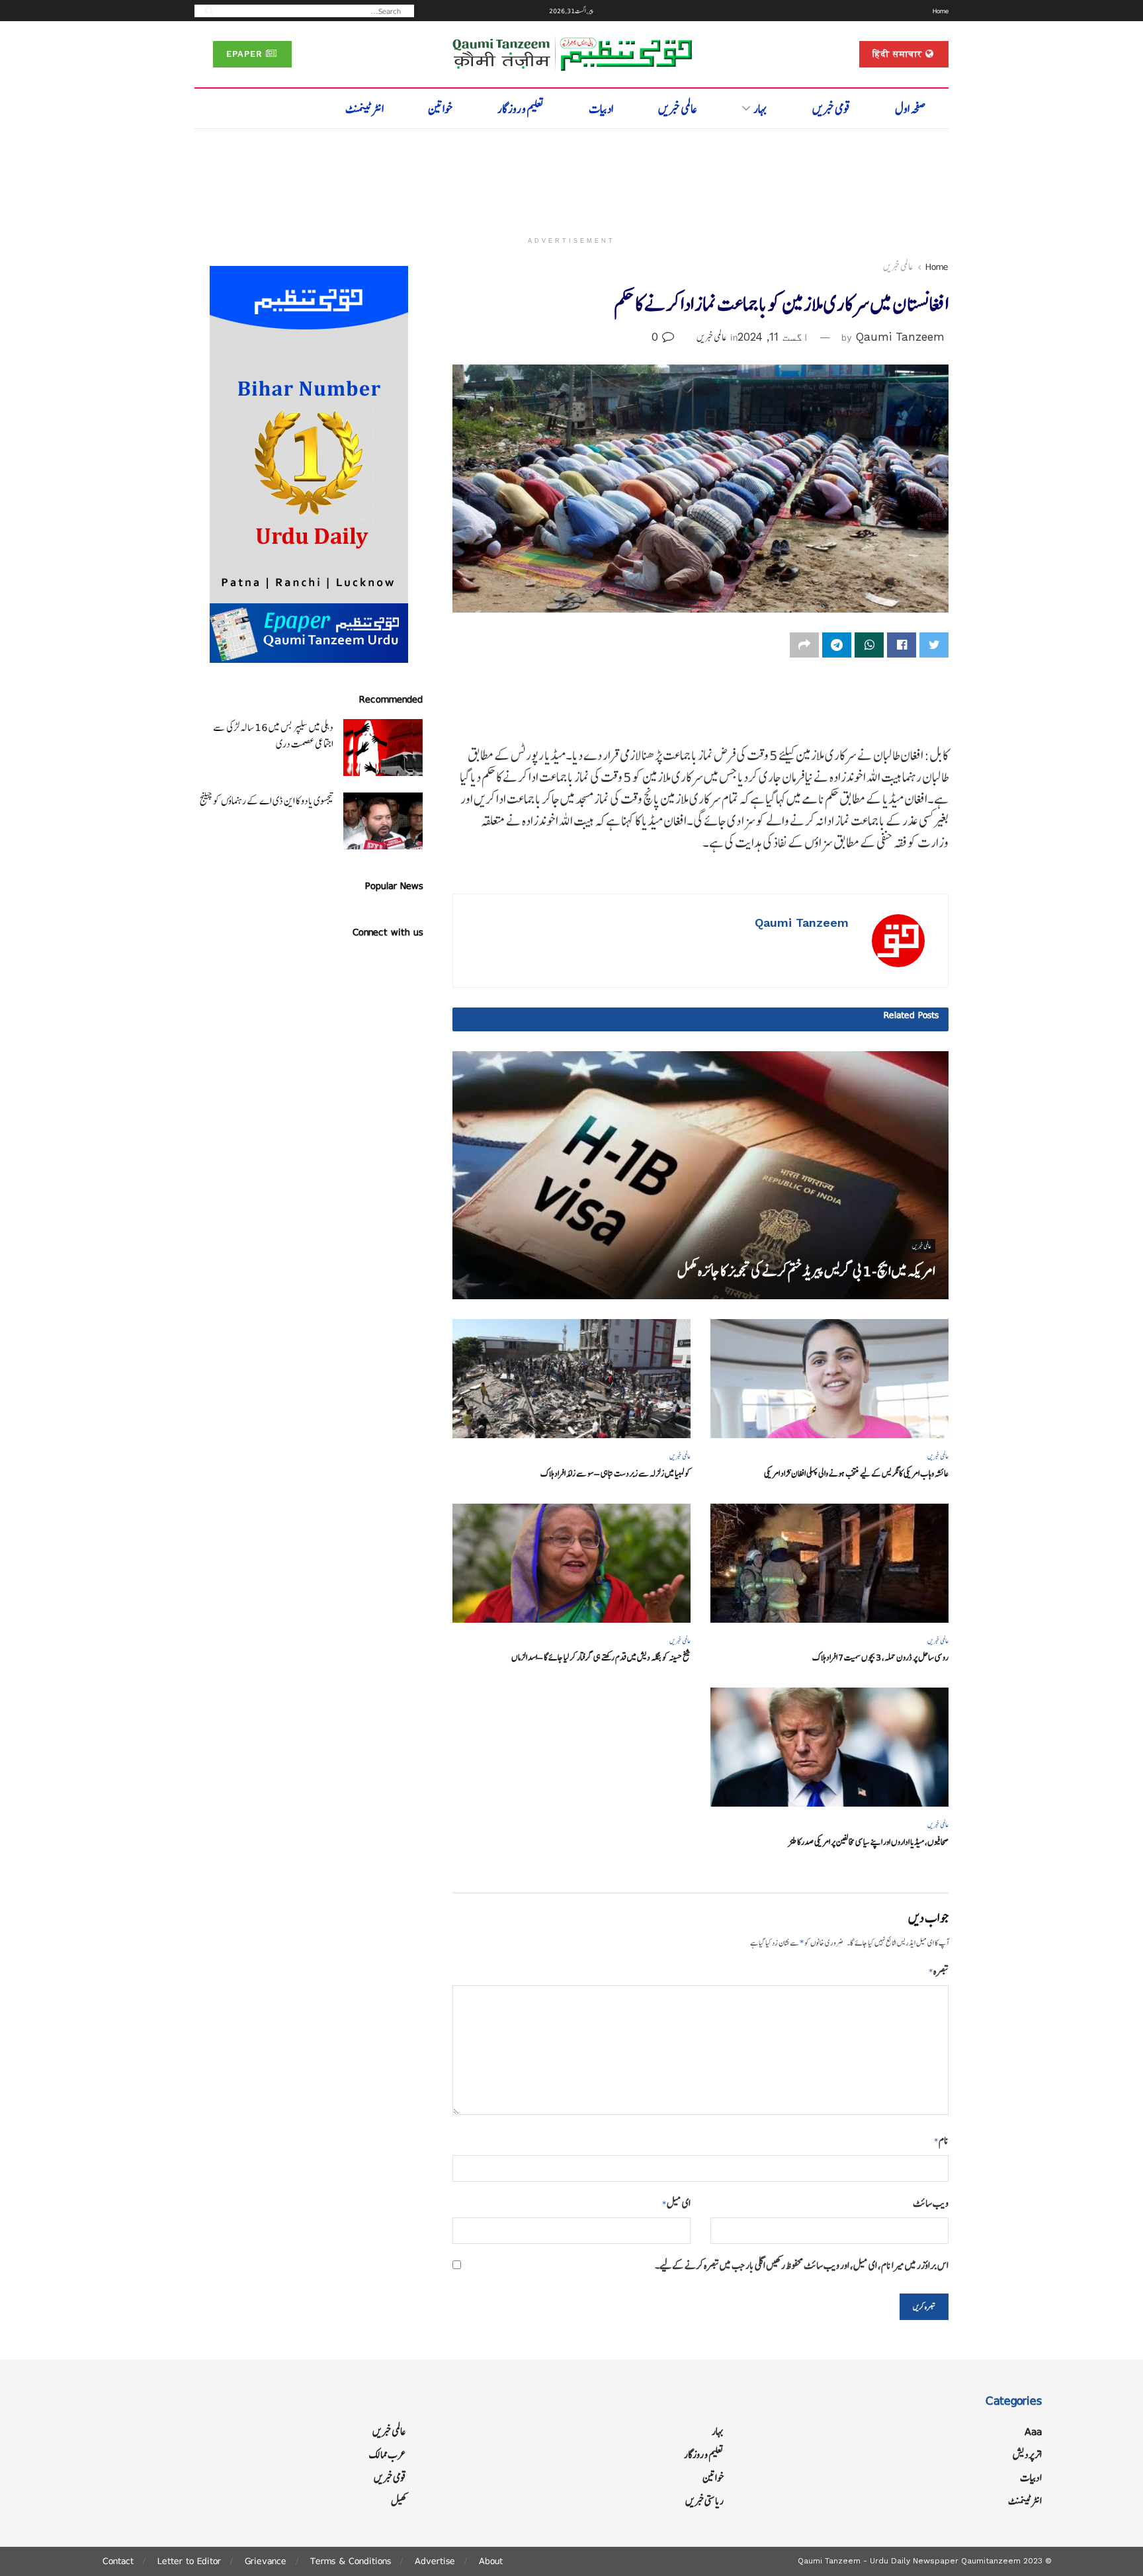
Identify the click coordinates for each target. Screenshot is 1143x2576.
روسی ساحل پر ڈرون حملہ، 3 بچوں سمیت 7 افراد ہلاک (880, 1657)
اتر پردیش (1027, 2455)
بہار (760, 109)
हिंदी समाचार (899, 54)
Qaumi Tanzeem (900, 337)
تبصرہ (939, 1971)
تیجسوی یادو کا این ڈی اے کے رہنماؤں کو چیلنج (267, 801)
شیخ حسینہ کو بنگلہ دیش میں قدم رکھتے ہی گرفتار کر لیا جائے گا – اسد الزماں (601, 1657)
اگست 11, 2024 (773, 337)
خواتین (440, 109)
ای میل (676, 2203)
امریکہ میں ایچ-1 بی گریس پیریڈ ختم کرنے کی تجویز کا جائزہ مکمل (806, 1271)
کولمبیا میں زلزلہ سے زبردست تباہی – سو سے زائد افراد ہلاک (615, 1474)
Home (941, 11)
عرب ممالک (388, 2455)
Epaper (246, 54)
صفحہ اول (910, 109)
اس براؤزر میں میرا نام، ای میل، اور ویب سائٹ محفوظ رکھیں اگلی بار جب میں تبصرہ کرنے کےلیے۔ (802, 2265)
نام (941, 2140)
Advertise (435, 2561)
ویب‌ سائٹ (931, 2203)
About (491, 2561)
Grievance (266, 2561)
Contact (118, 2561)
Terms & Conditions (351, 2561)
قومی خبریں (831, 109)
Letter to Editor (189, 2561)
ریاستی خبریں (704, 2501)
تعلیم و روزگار (521, 109)
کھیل (399, 2501)
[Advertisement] (571, 177)
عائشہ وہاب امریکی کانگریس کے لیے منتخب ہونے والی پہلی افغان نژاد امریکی (856, 1474)
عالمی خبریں (678, 109)
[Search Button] (205, 10)
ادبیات (601, 109)
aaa (1033, 2431)
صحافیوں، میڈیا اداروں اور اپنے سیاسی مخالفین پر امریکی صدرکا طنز (868, 1842)
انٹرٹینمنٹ (364, 109)
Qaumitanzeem (991, 2561)
